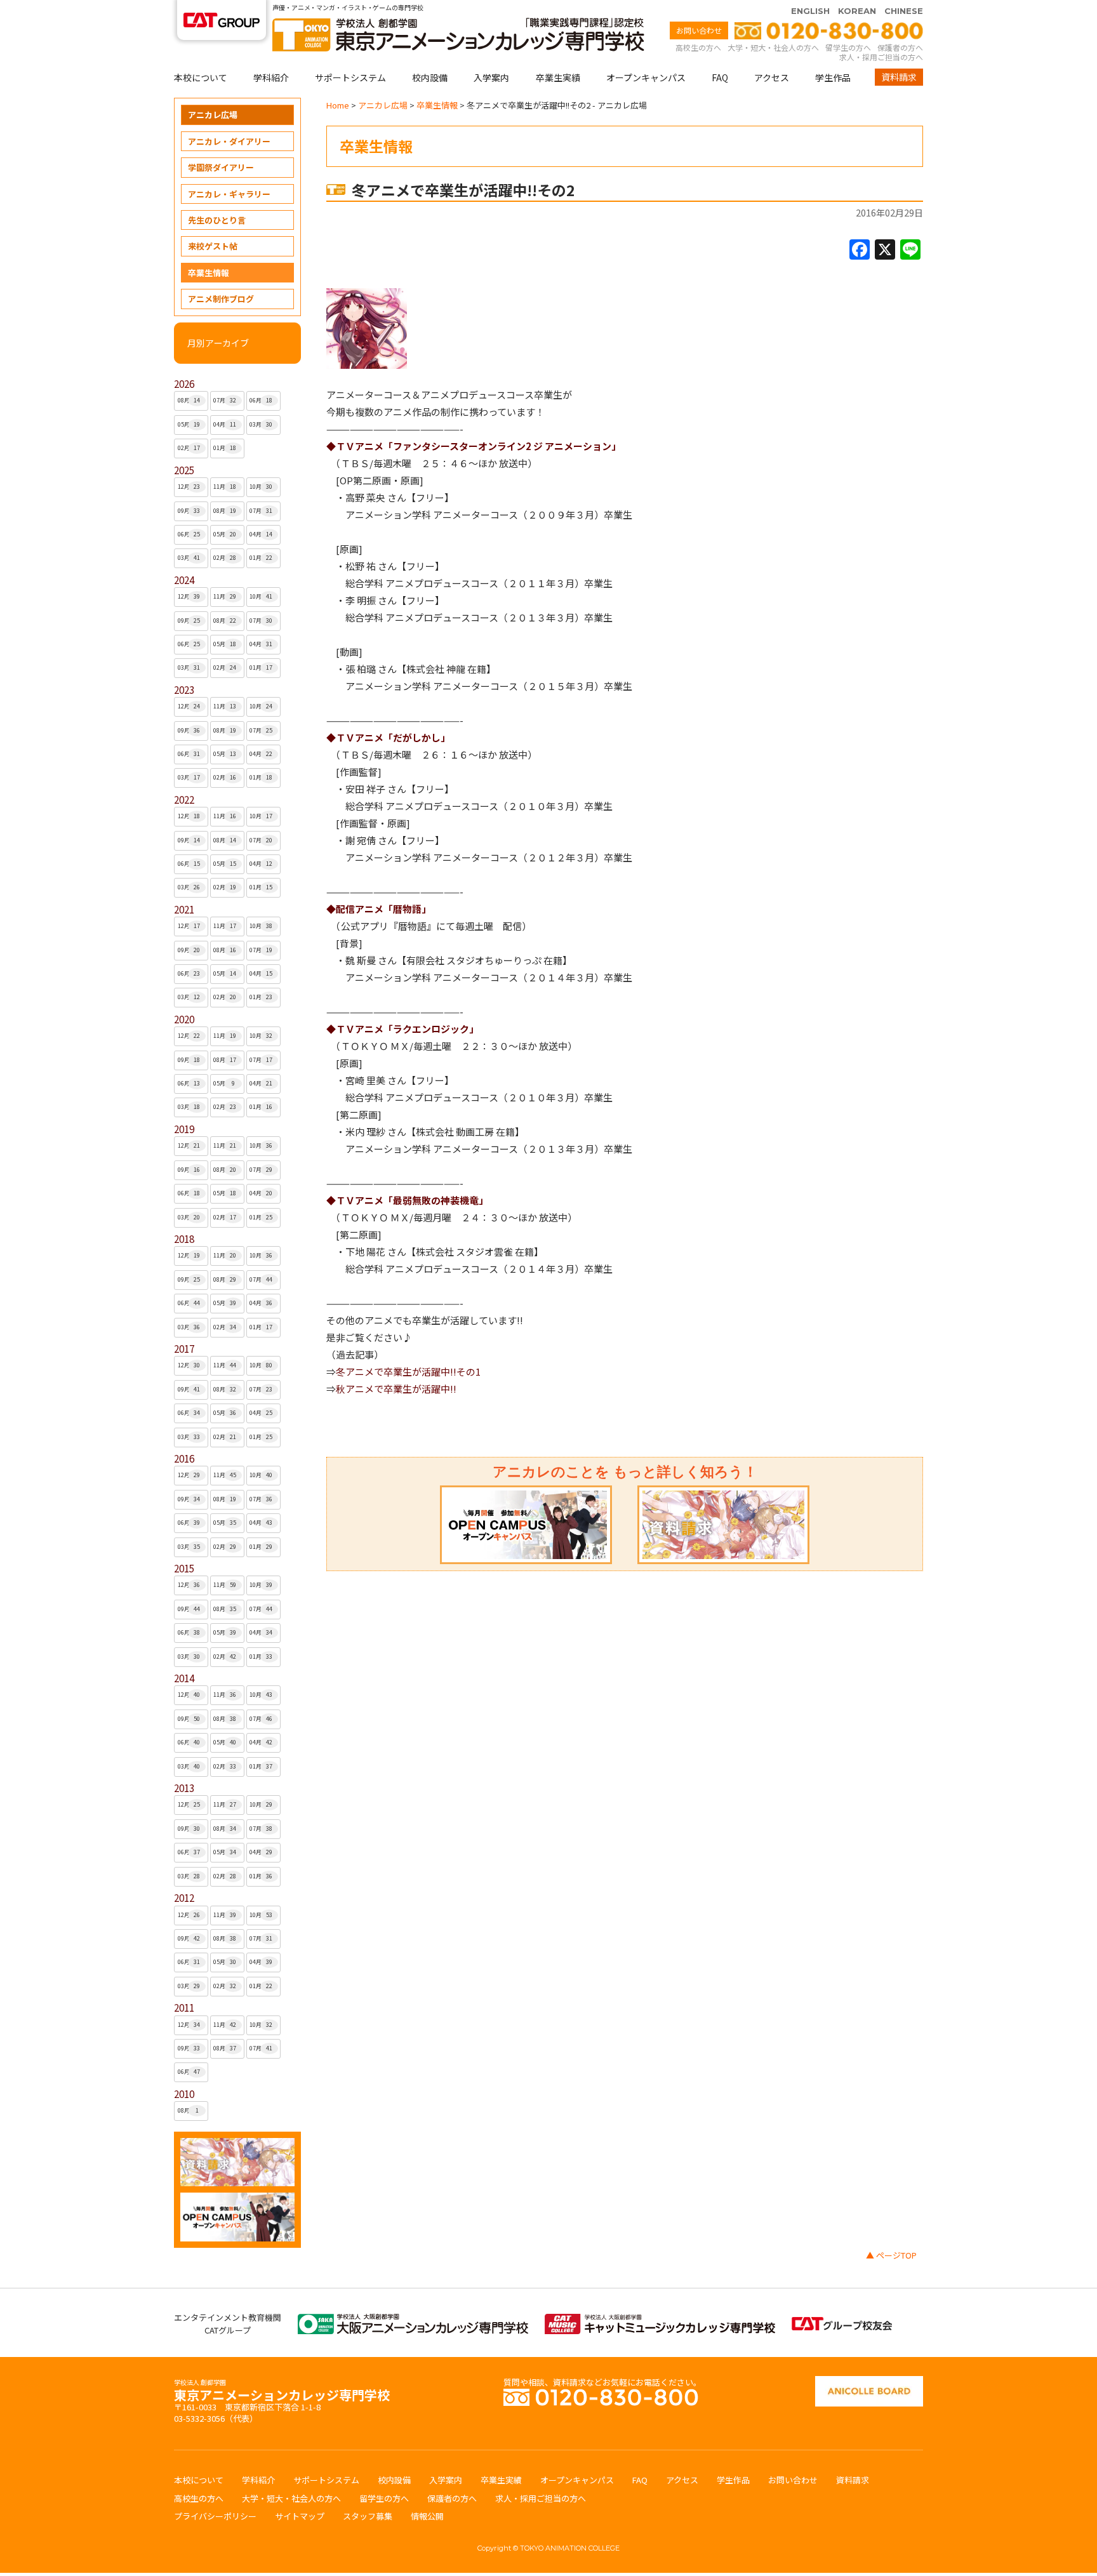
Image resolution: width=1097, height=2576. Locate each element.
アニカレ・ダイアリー (229, 141)
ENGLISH (810, 11)
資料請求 (899, 77)
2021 (184, 909)
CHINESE (904, 11)
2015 (184, 1568)
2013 (184, 1788)
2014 (184, 1678)
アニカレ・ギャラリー (229, 194)
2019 (184, 1129)
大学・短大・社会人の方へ (773, 47)
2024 (184, 580)
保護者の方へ (900, 47)
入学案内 (491, 77)
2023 (184, 690)
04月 (225, 424)
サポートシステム (350, 77)
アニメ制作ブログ (221, 299)
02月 (189, 448)
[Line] (910, 250)
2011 (184, 2008)
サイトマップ (300, 2516)
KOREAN (857, 11)
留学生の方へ (848, 47)
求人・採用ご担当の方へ (881, 57)
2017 (184, 1349)
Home (338, 105)
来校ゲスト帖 (213, 246)
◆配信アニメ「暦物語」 (379, 909)
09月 (189, 511)
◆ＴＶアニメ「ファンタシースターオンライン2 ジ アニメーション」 (474, 446)
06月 (261, 400)
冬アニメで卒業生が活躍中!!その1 (408, 1371)
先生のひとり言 (217, 220)
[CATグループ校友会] (842, 2323)
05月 (189, 424)
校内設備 (430, 77)
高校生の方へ (698, 47)
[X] (885, 250)
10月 (261, 487)
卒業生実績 (558, 77)
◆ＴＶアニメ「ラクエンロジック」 (402, 1029)
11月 (225, 487)
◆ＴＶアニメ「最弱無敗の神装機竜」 (407, 1200)
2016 (184, 1458)
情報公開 (427, 2516)
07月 (225, 400)
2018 (184, 1239)
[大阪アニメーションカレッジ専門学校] (413, 2320)
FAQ (720, 77)
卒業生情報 (209, 273)
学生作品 (833, 77)
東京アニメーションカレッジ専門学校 (282, 2392)
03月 (261, 424)
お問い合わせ (699, 30)
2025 (184, 470)
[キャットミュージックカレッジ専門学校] (660, 2320)
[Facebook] (860, 250)
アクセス (772, 77)
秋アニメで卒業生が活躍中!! (396, 1389)
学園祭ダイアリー (221, 167)
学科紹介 (271, 77)
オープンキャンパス (646, 77)
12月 (189, 487)
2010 (184, 2094)
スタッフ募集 (368, 2516)
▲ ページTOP (891, 2255)
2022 (184, 800)
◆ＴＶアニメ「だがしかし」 (388, 737)
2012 (184, 1898)
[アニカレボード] (869, 2382)
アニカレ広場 (213, 115)
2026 (184, 384)
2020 (184, 1019)
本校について (201, 77)
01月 (225, 448)
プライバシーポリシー (215, 2516)
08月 (189, 400)
